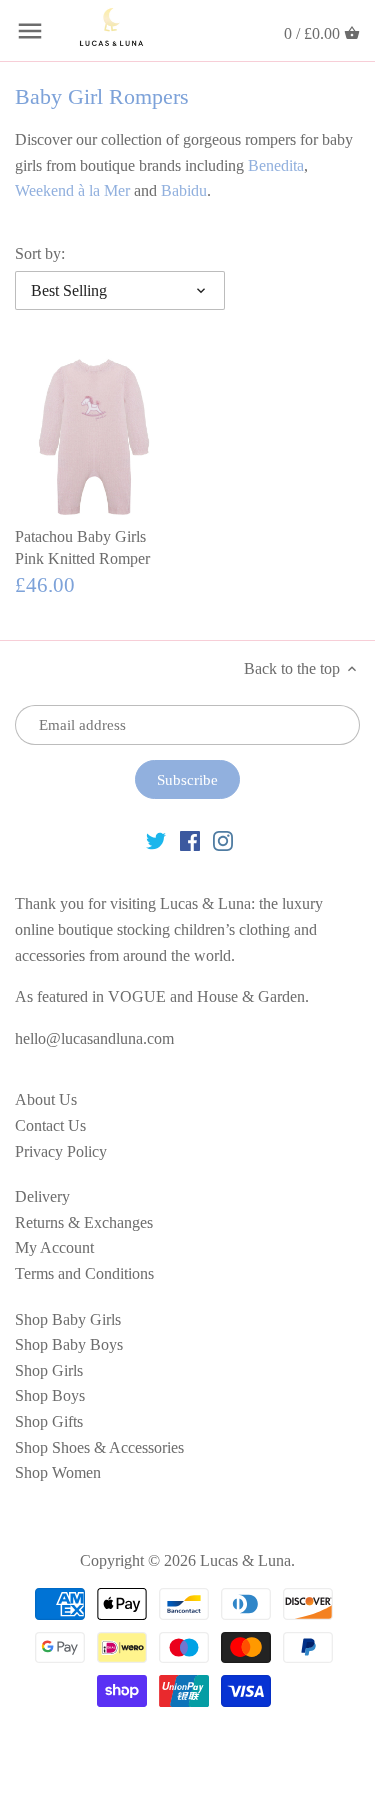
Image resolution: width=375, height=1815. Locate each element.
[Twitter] (156, 840)
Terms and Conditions (84, 1273)
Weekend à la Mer (72, 190)
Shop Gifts (49, 1421)
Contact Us (50, 1125)
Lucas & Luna (245, 1560)
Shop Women (58, 1472)
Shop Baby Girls (68, 1319)
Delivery (42, 1196)
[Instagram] (223, 840)
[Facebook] (190, 840)
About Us (46, 1099)
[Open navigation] (30, 31)
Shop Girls (49, 1370)
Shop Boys (50, 1395)
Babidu (184, 190)
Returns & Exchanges (84, 1222)
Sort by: (40, 253)
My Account (54, 1247)
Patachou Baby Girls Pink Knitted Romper (82, 547)
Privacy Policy (61, 1151)
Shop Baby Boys (69, 1344)
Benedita (276, 165)
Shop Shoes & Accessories (99, 1447)
